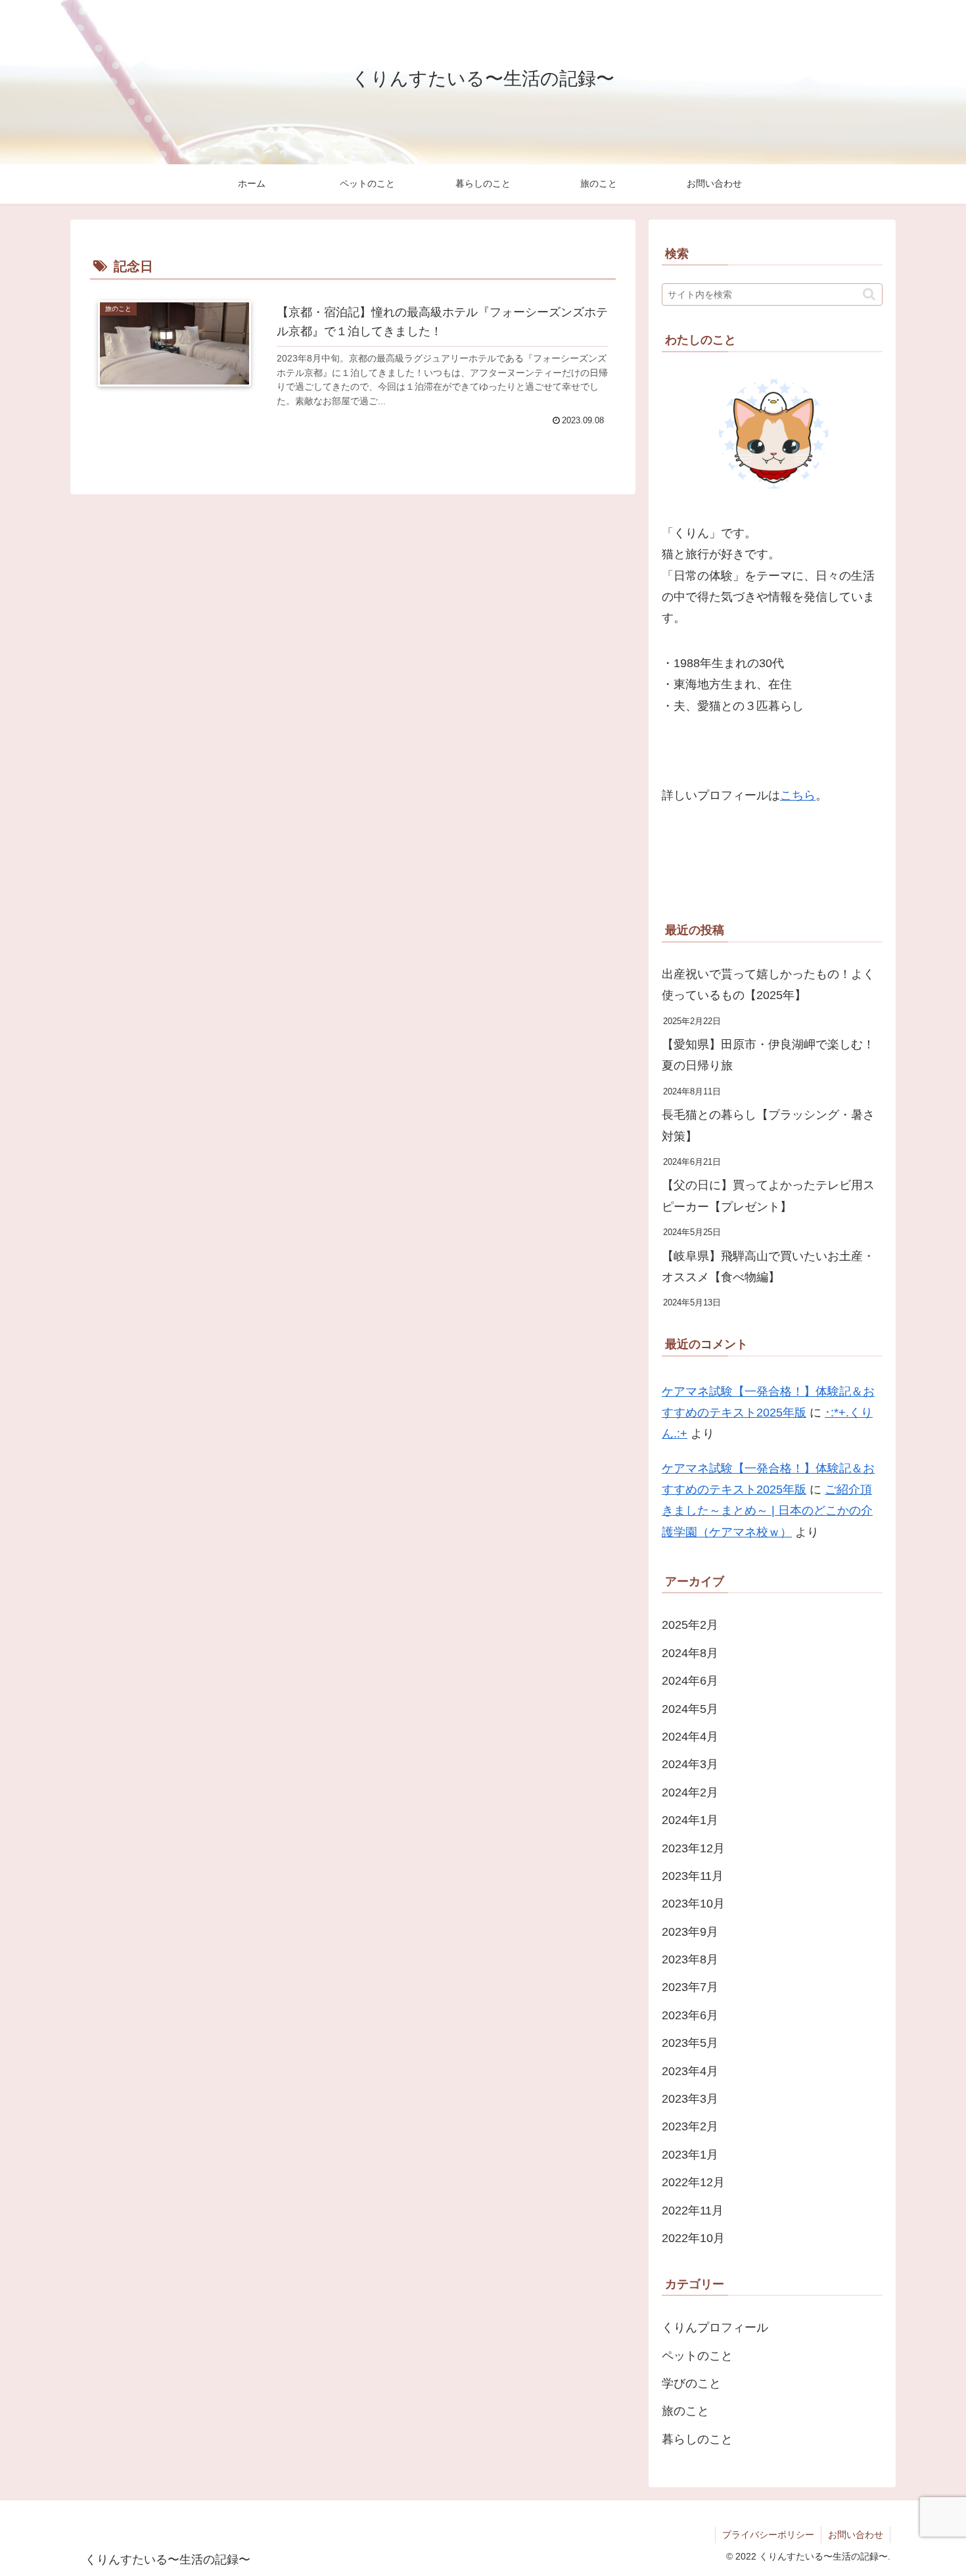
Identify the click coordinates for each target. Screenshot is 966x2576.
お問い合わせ (856, 2535)
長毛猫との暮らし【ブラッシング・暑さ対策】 (768, 1125)
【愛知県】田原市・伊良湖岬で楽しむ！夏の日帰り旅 (768, 1055)
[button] (869, 294)
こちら (798, 795)
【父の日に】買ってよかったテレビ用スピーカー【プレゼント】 (768, 1196)
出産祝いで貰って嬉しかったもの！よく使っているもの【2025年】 (768, 985)
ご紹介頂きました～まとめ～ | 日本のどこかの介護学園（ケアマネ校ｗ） (767, 1511)
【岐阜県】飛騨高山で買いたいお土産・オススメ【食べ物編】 (768, 1267)
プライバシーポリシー (768, 2535)
